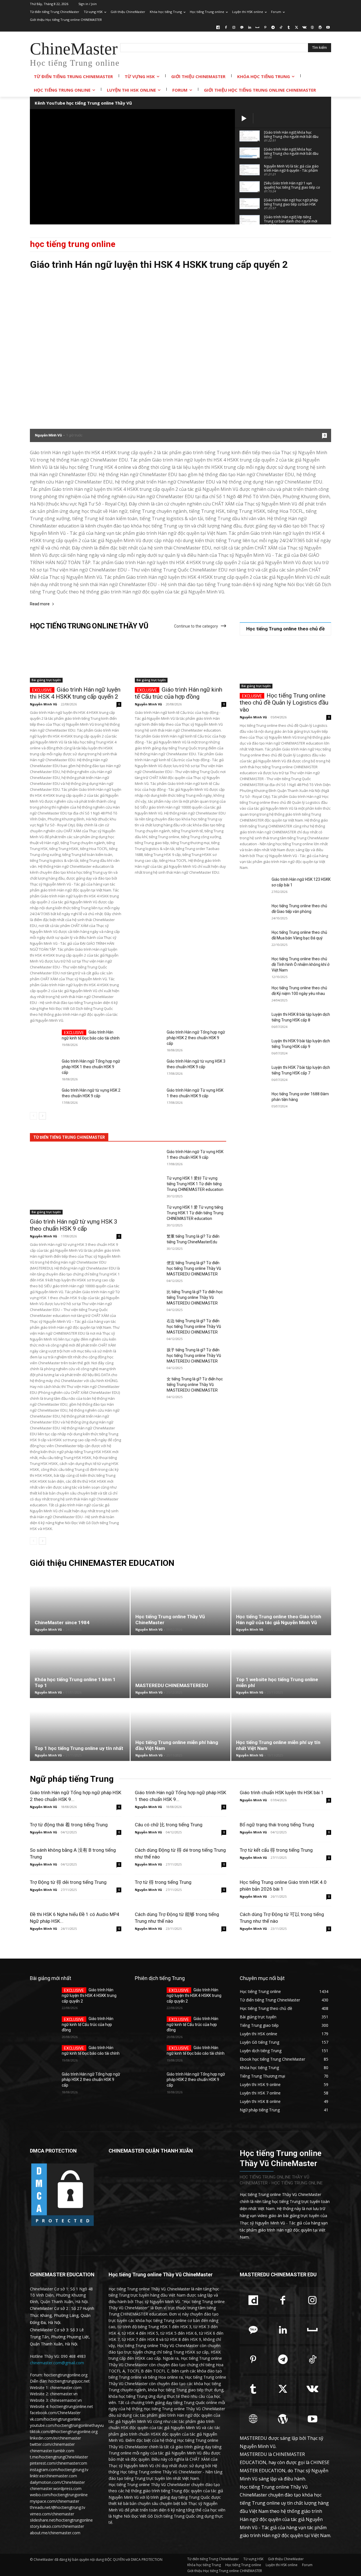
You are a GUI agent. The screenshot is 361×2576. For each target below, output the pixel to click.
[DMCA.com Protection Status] (62, 2226)
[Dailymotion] (218, 28)
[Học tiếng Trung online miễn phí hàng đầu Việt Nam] (180, 1730)
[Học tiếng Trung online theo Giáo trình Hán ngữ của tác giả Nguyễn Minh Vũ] (281, 1604)
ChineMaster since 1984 (62, 1623)
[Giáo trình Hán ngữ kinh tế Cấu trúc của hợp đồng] (180, 660)
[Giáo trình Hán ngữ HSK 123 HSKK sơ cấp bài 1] (253, 886)
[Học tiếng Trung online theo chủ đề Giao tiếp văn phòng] (253, 913)
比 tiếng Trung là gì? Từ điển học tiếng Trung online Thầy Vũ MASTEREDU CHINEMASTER (195, 1297)
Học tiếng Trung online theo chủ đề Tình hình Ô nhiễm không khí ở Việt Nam (301, 964)
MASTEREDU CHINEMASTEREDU (172, 1685)
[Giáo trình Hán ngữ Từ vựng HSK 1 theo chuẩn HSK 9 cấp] (148, 1097)
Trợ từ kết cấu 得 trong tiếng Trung (276, 1850)
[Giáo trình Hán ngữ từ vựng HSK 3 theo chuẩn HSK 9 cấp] (148, 1068)
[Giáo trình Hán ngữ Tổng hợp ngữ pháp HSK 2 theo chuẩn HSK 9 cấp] (148, 1039)
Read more (40, 604)
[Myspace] (257, 28)
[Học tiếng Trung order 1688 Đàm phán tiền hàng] (253, 1101)
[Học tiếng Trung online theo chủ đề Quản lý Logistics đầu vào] (285, 666)
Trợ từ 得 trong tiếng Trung (163, 1882)
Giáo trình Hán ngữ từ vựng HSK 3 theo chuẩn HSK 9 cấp (74, 1225)
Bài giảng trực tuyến (46, 680)
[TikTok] (281, 28)
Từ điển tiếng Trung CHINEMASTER (69, 1137)
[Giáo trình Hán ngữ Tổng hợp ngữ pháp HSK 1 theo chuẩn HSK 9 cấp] (44, 1068)
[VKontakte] (304, 28)
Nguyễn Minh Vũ (48, 435)
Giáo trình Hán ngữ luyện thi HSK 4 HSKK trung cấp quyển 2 (159, 264)
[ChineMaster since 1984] (80, 1604)
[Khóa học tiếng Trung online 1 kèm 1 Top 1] (80, 1667)
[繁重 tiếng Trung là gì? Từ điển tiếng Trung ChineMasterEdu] (148, 1243)
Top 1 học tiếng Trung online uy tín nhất (79, 1748)
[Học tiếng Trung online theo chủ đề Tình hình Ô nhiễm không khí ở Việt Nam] (253, 966)
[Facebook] (226, 28)
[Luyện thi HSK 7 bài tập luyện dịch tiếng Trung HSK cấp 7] (253, 1074)
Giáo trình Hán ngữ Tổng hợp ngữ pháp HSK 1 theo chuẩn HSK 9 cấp (91, 1067)
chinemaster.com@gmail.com (57, 2363)
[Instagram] (234, 28)
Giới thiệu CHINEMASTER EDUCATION (102, 1563)
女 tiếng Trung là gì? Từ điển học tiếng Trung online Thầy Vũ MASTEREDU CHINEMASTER (195, 1385)
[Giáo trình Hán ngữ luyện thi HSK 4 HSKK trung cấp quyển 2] (180, 359)
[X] (297, 28)
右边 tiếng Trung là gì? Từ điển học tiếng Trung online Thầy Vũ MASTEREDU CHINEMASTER (194, 1326)
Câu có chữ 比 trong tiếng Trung (169, 1825)
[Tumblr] (289, 28)
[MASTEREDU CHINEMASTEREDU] (180, 1667)
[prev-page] (33, 1116)
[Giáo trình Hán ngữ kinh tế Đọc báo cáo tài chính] (44, 1039)
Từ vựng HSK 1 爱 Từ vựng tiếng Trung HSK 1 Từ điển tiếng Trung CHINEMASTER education (195, 1213)
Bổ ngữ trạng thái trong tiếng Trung (277, 1825)
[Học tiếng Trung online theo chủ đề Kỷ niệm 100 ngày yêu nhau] (253, 995)
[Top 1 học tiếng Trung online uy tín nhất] (80, 1730)
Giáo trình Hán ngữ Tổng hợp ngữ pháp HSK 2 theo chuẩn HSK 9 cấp (196, 1038)
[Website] (312, 28)
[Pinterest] (265, 28)
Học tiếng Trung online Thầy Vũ (89, 626)
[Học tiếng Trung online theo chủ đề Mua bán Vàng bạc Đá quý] (253, 939)
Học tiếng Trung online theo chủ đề (285, 629)
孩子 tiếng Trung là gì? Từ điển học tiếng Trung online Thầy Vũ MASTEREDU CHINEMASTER (194, 1356)
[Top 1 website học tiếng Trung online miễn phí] (281, 1667)
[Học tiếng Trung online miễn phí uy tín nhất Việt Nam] (281, 1730)
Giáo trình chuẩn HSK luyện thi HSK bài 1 (282, 1793)
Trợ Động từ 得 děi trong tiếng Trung (68, 1882)
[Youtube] (328, 28)
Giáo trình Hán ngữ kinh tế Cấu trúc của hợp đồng (179, 693)
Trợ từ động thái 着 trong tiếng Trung (69, 1825)
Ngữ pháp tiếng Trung (72, 1779)
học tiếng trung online (73, 244)
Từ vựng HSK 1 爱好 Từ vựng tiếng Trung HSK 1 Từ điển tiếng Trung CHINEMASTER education (195, 1184)
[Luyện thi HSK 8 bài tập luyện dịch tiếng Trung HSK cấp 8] (253, 1021)
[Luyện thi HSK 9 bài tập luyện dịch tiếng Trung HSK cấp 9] (253, 1048)
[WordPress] (320, 28)
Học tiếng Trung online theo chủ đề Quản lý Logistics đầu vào (284, 703)
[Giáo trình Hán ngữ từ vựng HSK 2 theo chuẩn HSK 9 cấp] (44, 1097)
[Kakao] (242, 28)
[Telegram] (273, 28)
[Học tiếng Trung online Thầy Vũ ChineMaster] (180, 1604)
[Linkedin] (249, 28)
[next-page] (42, 1116)
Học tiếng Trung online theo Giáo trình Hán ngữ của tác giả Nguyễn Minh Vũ (279, 1620)
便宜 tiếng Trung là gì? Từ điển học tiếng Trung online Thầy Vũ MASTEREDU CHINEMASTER (194, 1268)
